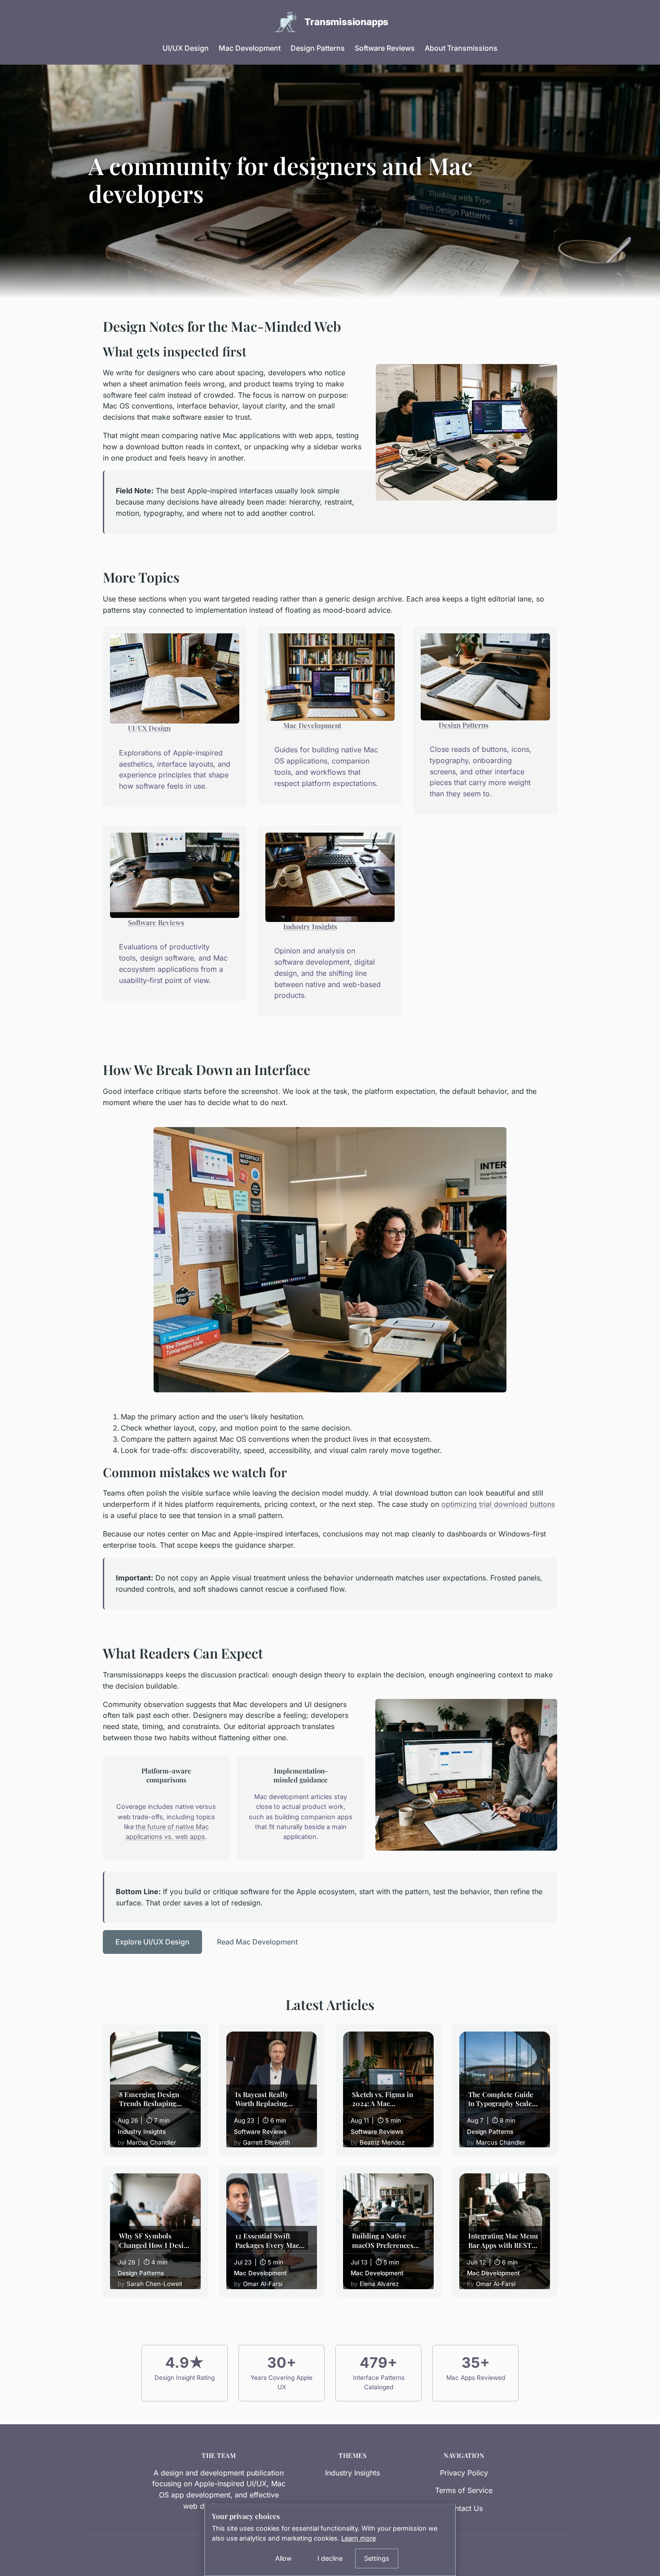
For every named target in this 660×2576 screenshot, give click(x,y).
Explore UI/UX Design (152, 1942)
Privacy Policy (464, 2473)
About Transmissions (461, 48)
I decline (330, 2558)
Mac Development (250, 48)
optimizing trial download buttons (498, 1504)
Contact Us (464, 2508)
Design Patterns (318, 48)
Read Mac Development (257, 1942)
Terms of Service (464, 2490)
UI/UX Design (186, 48)
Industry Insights (310, 926)
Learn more (359, 2538)
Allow (284, 2558)
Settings (377, 2558)
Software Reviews (385, 48)
